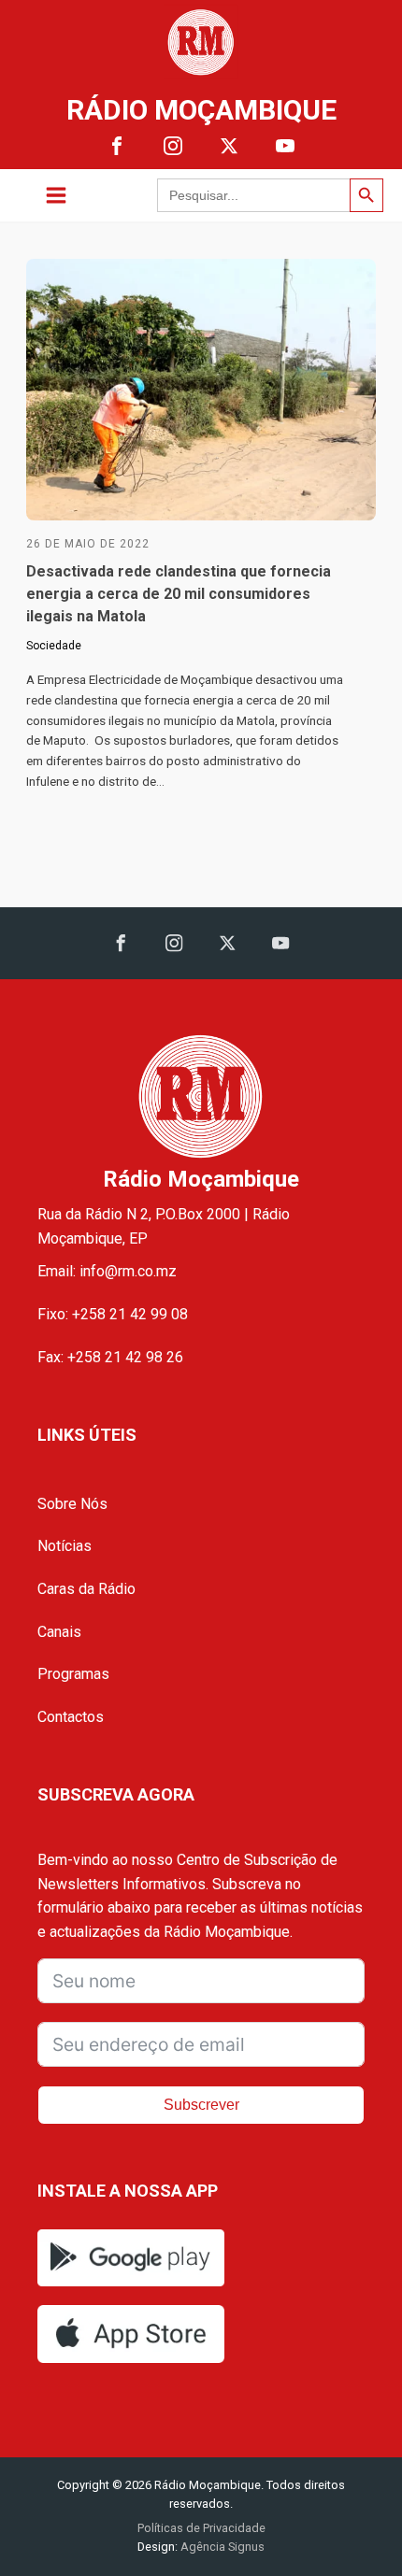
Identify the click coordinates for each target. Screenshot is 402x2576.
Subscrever (201, 2105)
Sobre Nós (72, 1504)
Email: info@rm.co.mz (107, 1271)
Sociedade (54, 646)
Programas (73, 1674)
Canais (59, 1632)
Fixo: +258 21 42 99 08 (113, 1314)
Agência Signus (221, 2547)
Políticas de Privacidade (201, 2528)
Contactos (71, 1717)
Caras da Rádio (86, 1589)
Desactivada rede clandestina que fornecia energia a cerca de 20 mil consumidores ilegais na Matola (179, 594)
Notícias (65, 1546)
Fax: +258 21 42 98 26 (110, 1357)
